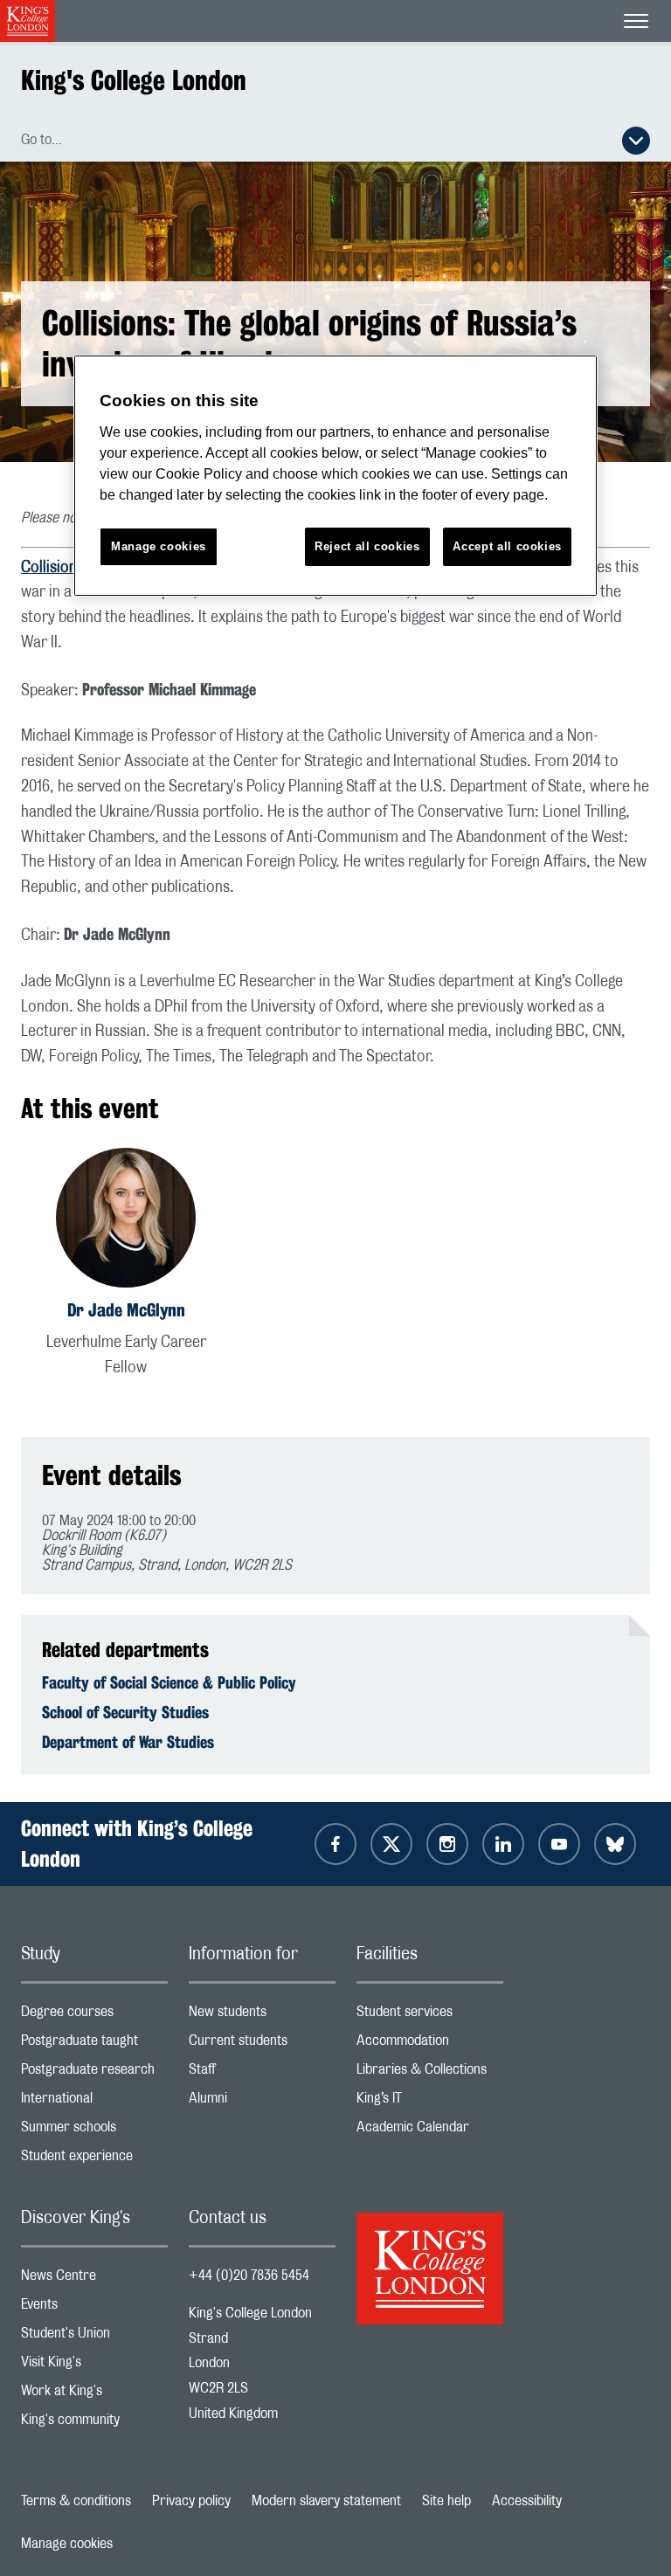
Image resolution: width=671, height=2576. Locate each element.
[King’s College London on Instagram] (447, 1844)
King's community (94, 2424)
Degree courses (94, 2016)
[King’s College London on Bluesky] (615, 1844)
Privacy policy (191, 2501)
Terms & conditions (76, 2501)
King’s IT (430, 2102)
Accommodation (430, 2044)
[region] (335, 476)
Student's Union (94, 2337)
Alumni (262, 2102)
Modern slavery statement (326, 2501)
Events (94, 2308)
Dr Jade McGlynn (126, 1310)
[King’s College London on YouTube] (559, 1844)
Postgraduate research (94, 2073)
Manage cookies (67, 2544)
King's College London (134, 80)
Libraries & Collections (430, 2073)
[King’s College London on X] (391, 1844)
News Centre (94, 2279)
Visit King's (94, 2366)
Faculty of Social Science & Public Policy (169, 1682)
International (94, 2102)
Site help (446, 2501)
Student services (430, 2016)
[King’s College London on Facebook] (335, 1844)
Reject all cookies (367, 546)
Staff (262, 2073)
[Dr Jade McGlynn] (126, 1221)
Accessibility (527, 2501)
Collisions (54, 568)
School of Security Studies (125, 1712)
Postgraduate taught (94, 2044)
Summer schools (94, 2131)
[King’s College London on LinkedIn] (503, 1844)
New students (262, 2016)
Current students (262, 2044)
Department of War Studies (128, 1742)
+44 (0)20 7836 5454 (249, 2276)
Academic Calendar (430, 2131)
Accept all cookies (507, 546)
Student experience (94, 2160)
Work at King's (94, 2395)
